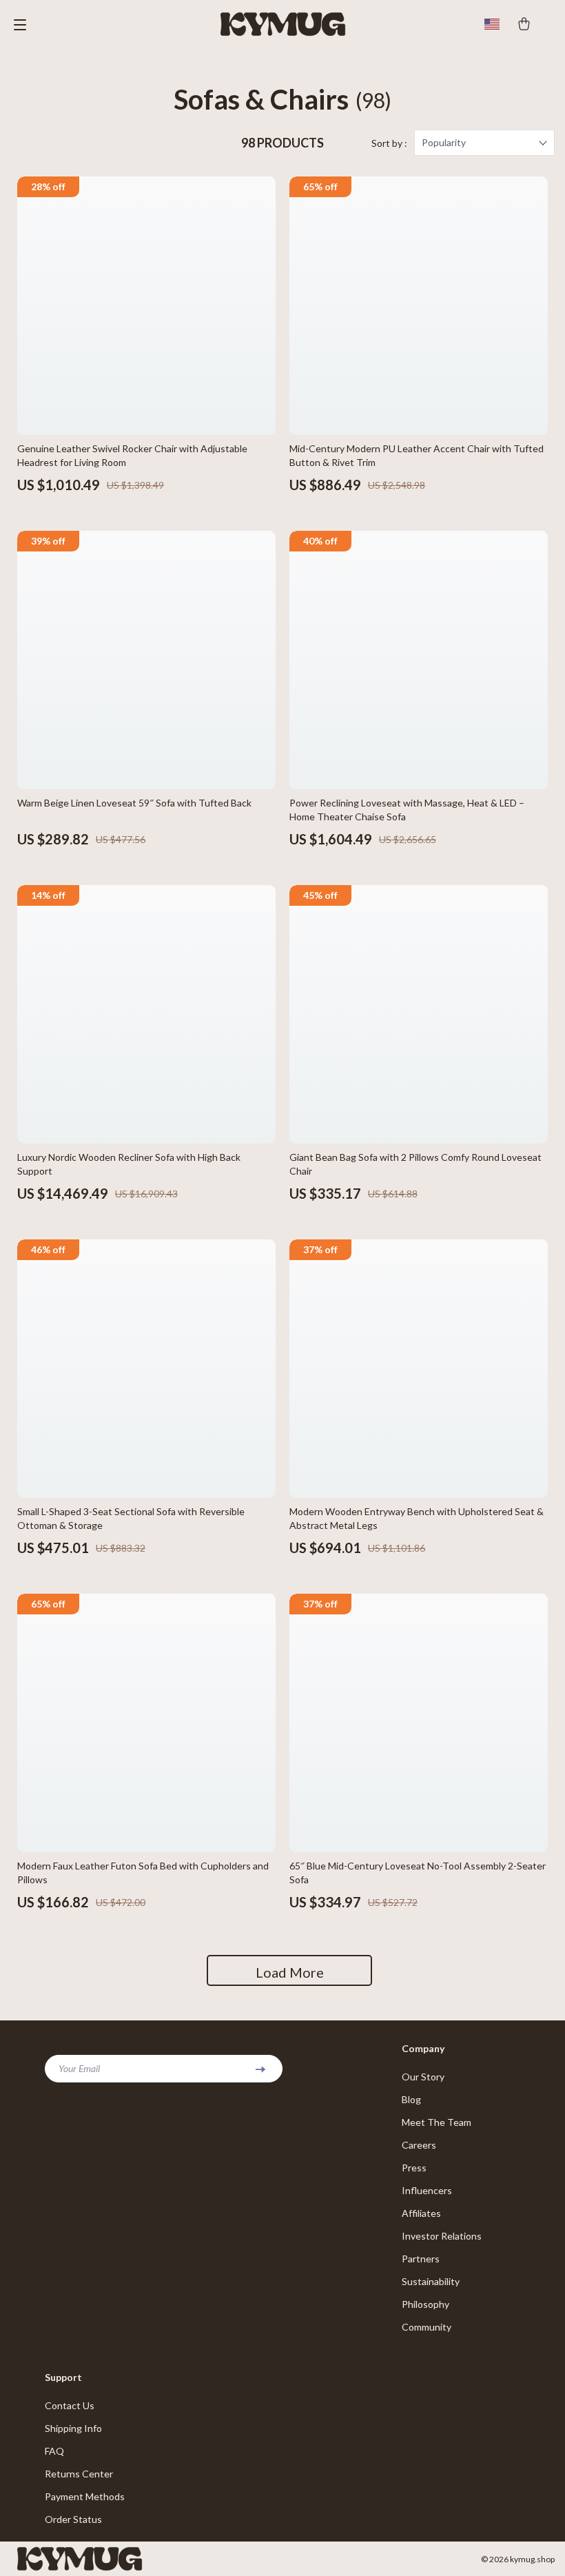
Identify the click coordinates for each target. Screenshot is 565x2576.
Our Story (423, 2077)
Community (427, 2327)
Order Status (73, 2519)
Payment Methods (85, 2496)
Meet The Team (436, 2122)
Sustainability (431, 2281)
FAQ (54, 2451)
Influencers (427, 2190)
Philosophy (425, 2304)
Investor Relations (442, 2236)
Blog (411, 2099)
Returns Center (79, 2474)
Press (414, 2168)
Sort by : (389, 143)
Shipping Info (73, 2428)
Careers (419, 2145)
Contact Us (70, 2405)
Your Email (79, 2068)
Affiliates (421, 2213)
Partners (421, 2259)
